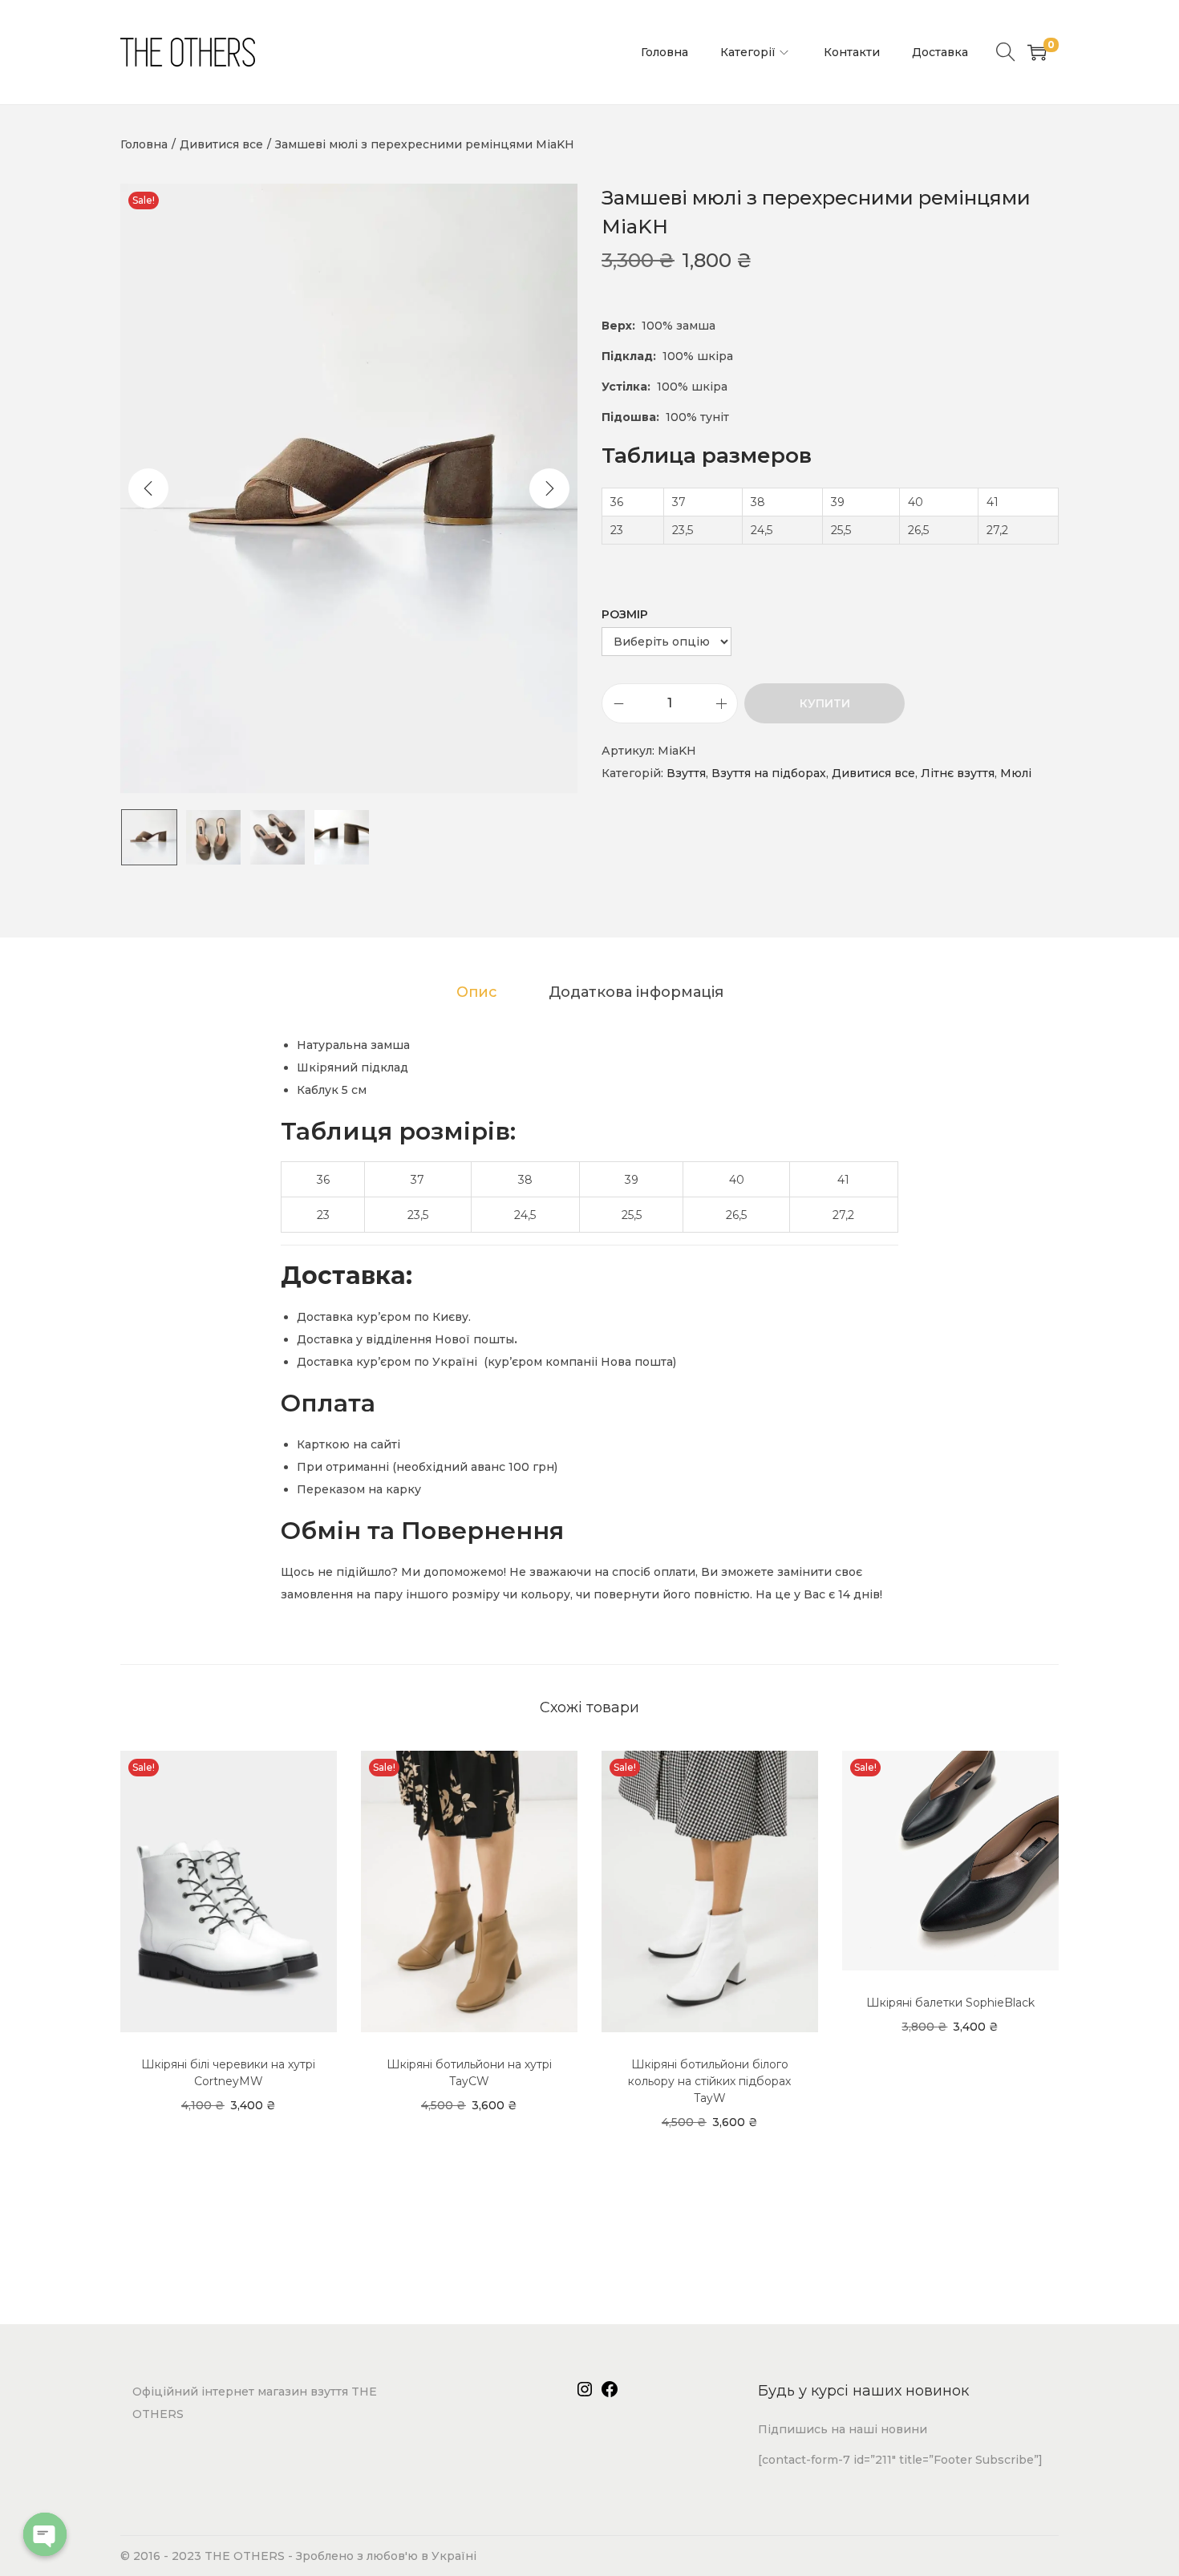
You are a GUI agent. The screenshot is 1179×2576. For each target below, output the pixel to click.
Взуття (686, 773)
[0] (1037, 52)
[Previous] (148, 488)
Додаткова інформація (636, 992)
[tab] (477, 992)
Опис (477, 992)
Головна (144, 144)
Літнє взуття (958, 773)
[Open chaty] (45, 2534)
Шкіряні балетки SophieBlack (950, 2003)
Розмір (625, 614)
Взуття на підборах (769, 773)
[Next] (549, 488)
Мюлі (1016, 773)
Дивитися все (221, 144)
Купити (825, 703)
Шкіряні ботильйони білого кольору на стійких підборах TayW (709, 2081)
